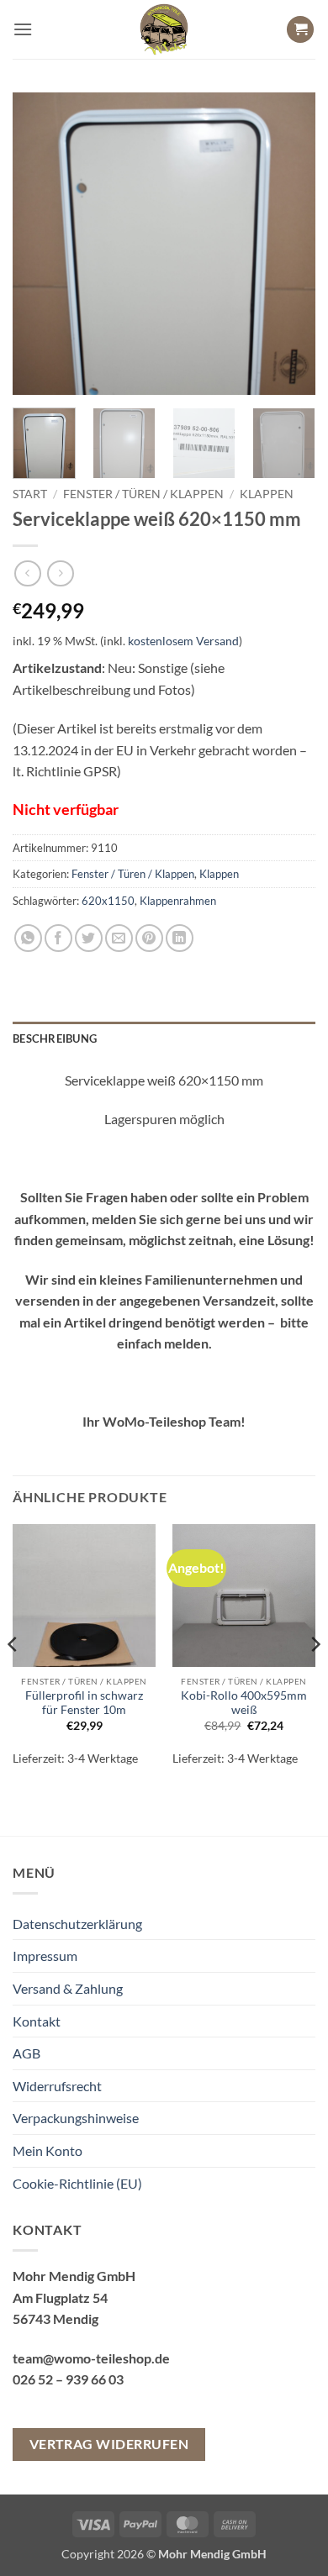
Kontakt (37, 2021)
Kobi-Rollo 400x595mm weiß (244, 1703)
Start (30, 494)
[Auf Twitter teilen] (89, 938)
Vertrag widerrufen (109, 2444)
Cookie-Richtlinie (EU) (77, 2183)
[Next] (288, 244)
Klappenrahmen (178, 901)
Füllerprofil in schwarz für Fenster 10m (84, 1703)
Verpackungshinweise (76, 2118)
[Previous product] (60, 573)
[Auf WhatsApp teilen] (28, 938)
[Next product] (27, 573)
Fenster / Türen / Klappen (143, 494)
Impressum (45, 1956)
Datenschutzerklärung (77, 1924)
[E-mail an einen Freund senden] (119, 938)
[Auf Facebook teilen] (58, 938)
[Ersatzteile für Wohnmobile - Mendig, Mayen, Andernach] (164, 29)
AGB (26, 2053)
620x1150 (108, 901)
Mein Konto (48, 2150)
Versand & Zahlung (68, 1988)
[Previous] (40, 244)
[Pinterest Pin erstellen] (149, 938)
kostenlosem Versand (183, 641)
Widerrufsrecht (57, 2086)
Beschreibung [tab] (55, 1038)
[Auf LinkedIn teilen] (180, 938)
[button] (23, 29)
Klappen (267, 494)
